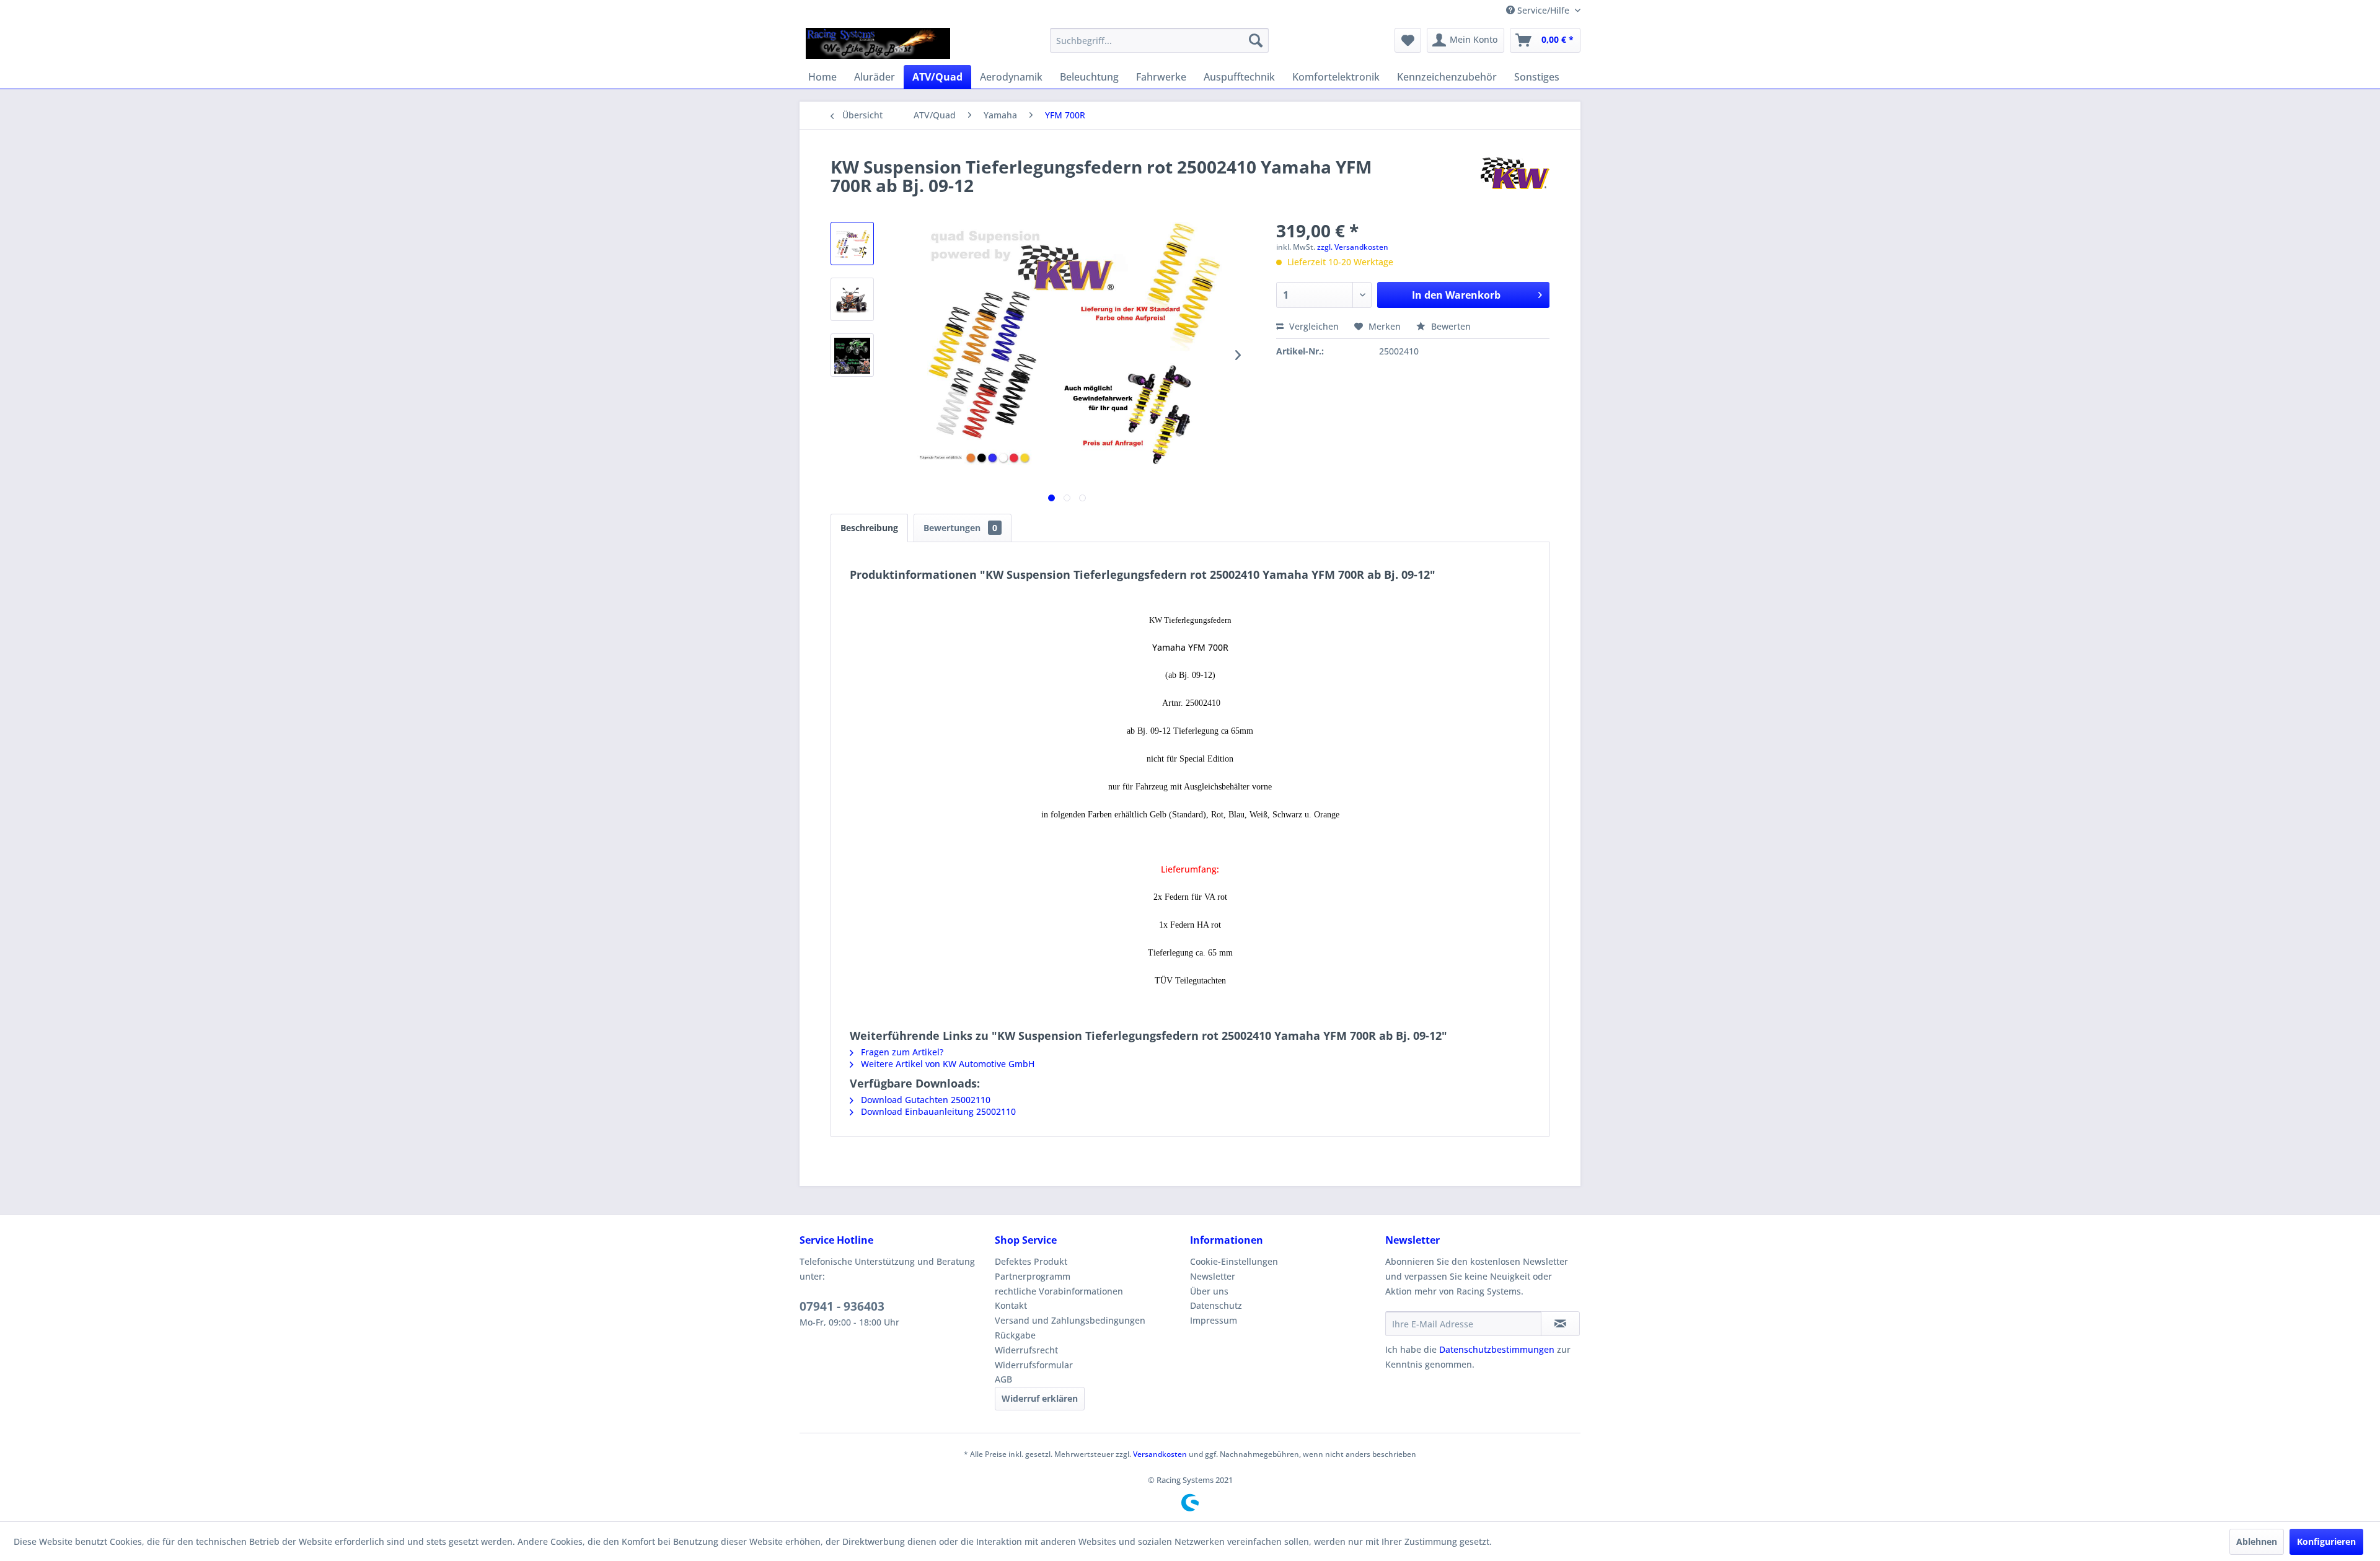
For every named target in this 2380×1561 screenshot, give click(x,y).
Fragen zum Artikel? (901, 1052)
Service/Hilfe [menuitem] (1543, 10)
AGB (1003, 1379)
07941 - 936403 (842, 1306)
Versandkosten (1160, 1454)
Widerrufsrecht (1026, 1350)
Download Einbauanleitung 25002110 (937, 1111)
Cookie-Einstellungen (1234, 1261)
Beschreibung (869, 528)
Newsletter (1213, 1276)
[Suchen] (1256, 40)
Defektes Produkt (1031, 1261)
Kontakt (1011, 1305)
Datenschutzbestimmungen (1497, 1349)
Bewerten (1450, 326)
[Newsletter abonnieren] (1560, 1324)
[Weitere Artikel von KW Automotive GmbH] (1511, 179)
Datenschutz (1216, 1305)
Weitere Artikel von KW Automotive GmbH (946, 1064)
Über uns (1209, 1291)
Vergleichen (1313, 326)
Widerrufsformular (1034, 1365)
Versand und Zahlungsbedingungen (1070, 1320)
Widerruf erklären (1040, 1398)
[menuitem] (1159, 40)
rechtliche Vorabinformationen (1059, 1291)
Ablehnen (2257, 1541)
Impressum (1214, 1320)
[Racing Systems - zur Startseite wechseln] (878, 43)
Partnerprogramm (1033, 1276)
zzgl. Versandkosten (1353, 247)
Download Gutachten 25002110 (924, 1100)
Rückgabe (1015, 1335)
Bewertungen (960, 528)
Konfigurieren (2326, 1541)
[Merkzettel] (1408, 40)
